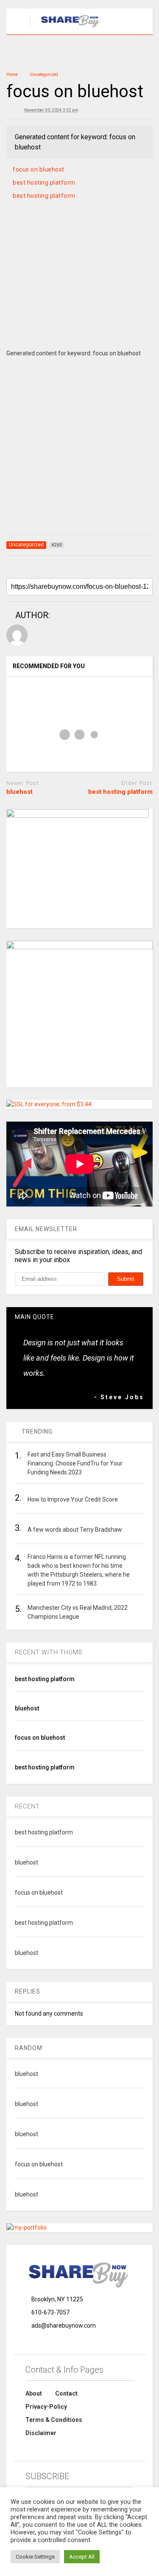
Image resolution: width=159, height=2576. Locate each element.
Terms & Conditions (54, 2420)
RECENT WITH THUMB (49, 1652)
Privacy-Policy (46, 2407)
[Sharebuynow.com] (66, 28)
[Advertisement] (79, 285)
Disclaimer (41, 2433)
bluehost (20, 792)
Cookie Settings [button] (35, 2557)
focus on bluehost (39, 169)
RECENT (27, 1806)
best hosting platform (44, 183)
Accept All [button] (82, 2557)
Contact (66, 2393)
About (34, 2393)
